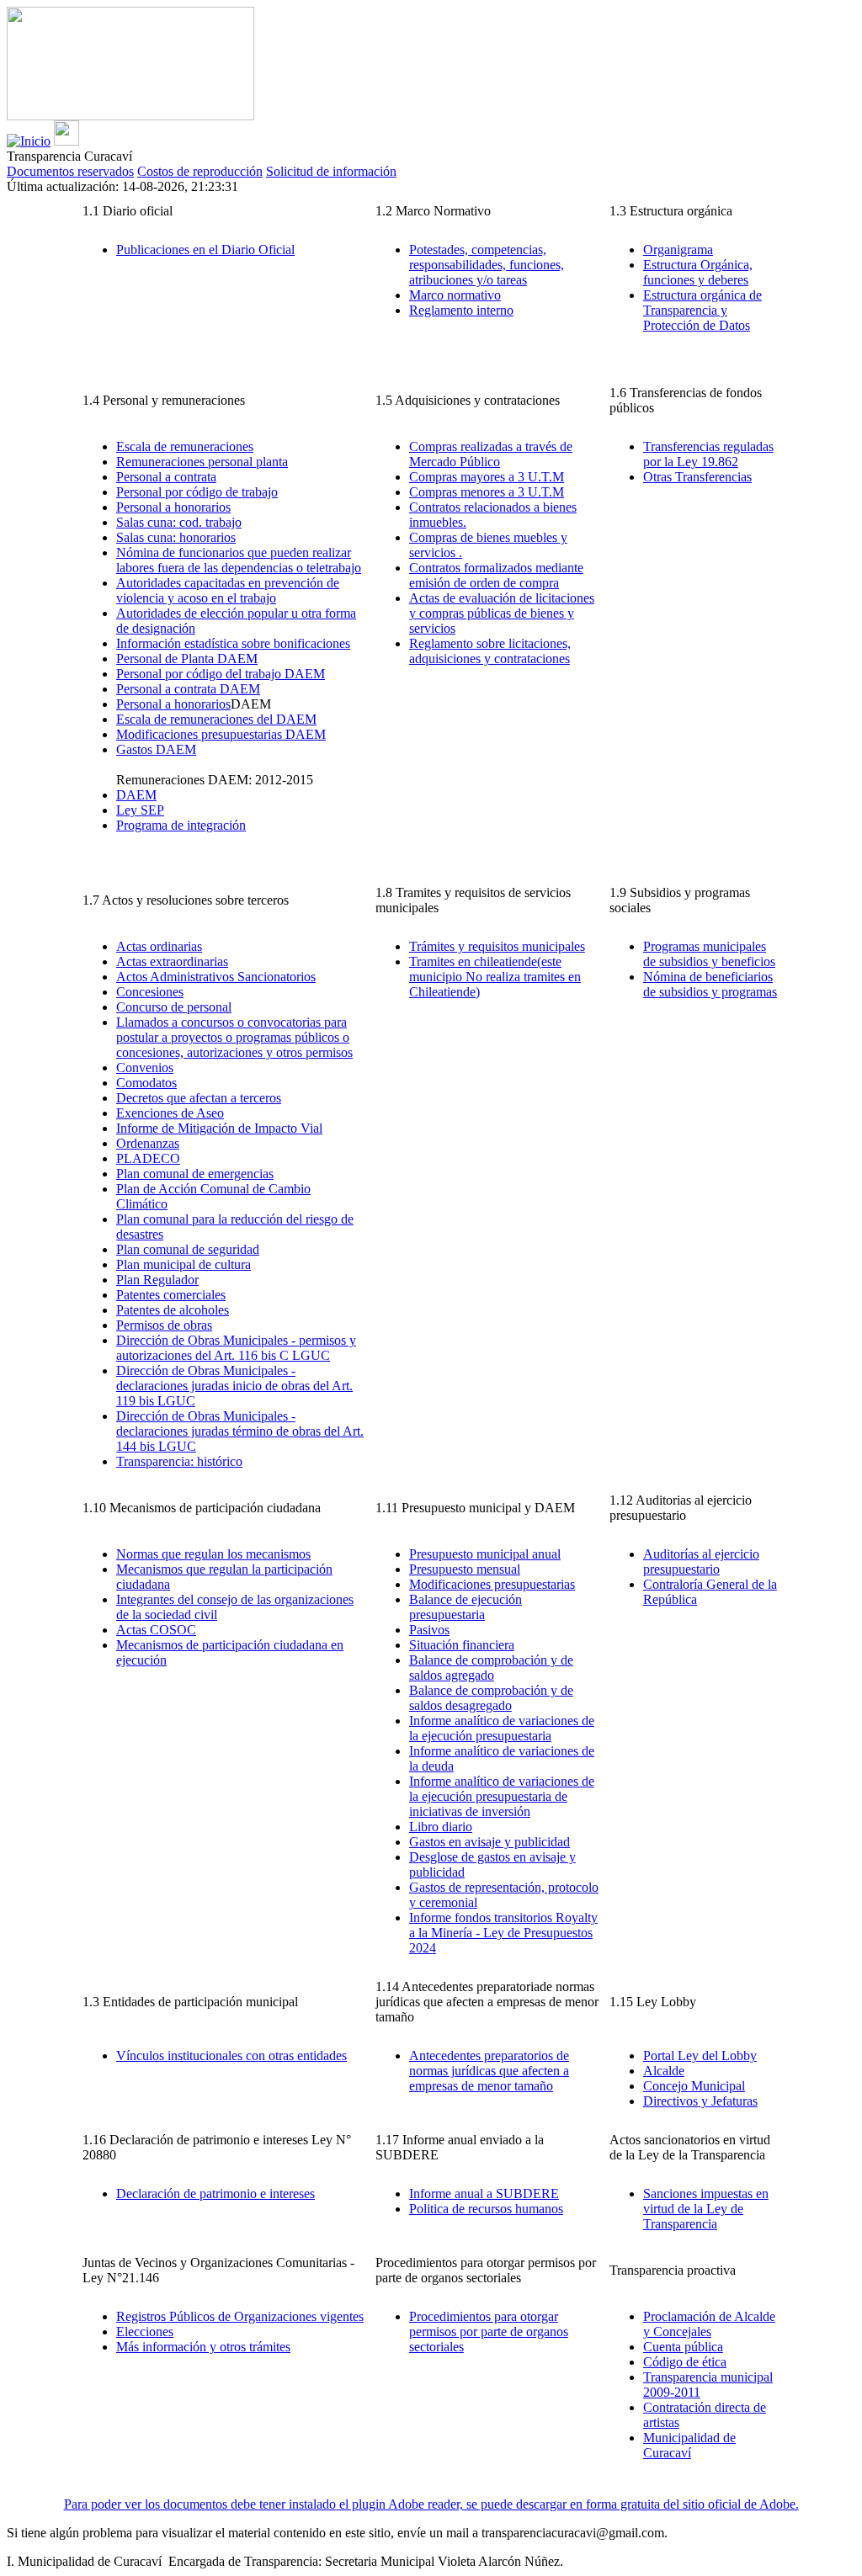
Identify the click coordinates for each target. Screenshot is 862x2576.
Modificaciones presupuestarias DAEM (221, 734)
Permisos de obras (164, 1325)
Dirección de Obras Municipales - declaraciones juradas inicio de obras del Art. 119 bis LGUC (234, 1386)
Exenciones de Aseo (170, 1113)
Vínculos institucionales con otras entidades (231, 2055)
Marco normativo (455, 295)
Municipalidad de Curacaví (689, 2445)
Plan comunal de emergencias (195, 1174)
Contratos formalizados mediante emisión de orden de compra (496, 575)
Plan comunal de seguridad (188, 1249)
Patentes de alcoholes (173, 1310)
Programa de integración (181, 825)
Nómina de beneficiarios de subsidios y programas (710, 984)
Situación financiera (462, 1645)
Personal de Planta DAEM (187, 659)
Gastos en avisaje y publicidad (490, 1842)
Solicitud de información (331, 171)
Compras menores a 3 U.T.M (487, 492)
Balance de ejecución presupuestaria (466, 1607)
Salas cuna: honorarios (176, 537)
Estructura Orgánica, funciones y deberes (698, 272)
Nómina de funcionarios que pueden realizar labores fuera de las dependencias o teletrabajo (239, 560)
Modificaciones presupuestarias (492, 1584)
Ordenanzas (148, 1143)
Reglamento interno (461, 310)
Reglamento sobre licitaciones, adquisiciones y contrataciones (490, 651)
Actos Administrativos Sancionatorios (216, 977)
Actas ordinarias (159, 946)
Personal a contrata (166, 477)
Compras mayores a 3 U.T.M (487, 477)
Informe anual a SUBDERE (484, 2194)
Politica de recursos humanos (486, 2209)
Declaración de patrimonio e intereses (215, 2194)
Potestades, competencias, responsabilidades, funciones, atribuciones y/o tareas (487, 265)
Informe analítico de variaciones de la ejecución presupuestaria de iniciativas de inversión (502, 1796)
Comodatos (146, 1083)
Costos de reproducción (200, 171)
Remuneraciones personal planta (202, 462)
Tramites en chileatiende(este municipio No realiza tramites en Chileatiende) (495, 977)
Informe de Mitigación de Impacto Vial (219, 1128)
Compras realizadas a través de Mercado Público (491, 454)
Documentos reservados (70, 171)
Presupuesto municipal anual (485, 1554)
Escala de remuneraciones (185, 446)
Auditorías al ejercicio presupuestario (701, 1562)
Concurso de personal (174, 1007)
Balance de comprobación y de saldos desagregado (491, 1698)
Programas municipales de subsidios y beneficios (709, 954)
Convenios (145, 1068)
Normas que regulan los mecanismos (213, 1554)
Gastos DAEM (156, 749)
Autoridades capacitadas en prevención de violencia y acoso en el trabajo (228, 590)
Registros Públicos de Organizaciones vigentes (240, 2316)
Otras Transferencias (697, 477)
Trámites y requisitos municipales (497, 946)
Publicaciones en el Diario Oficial (205, 250)
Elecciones (145, 2332)
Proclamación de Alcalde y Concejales (709, 2324)
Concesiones (150, 992)
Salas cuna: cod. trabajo (179, 522)
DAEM (136, 795)
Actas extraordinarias (172, 961)
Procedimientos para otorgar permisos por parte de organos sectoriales (489, 2332)
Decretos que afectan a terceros (199, 1098)
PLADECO (148, 1158)
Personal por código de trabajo (197, 492)
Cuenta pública (683, 2347)
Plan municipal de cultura (184, 1264)
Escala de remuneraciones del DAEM (216, 719)
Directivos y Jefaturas (700, 2101)
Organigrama (678, 250)
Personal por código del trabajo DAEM (221, 674)
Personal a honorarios (173, 507)
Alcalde (664, 2071)
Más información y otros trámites (203, 2347)
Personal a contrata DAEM (188, 689)
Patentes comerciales (171, 1295)
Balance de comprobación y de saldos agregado (491, 1668)
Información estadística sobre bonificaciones (233, 643)
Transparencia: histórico (179, 1461)
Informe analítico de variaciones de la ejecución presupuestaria (502, 1728)
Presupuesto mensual (465, 1569)
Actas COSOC (156, 1630)
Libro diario (441, 1827)
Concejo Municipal (694, 2086)
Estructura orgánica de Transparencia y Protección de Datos (702, 310)
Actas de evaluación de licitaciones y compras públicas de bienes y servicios (502, 613)
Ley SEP (140, 810)
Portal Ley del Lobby (700, 2055)
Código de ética (685, 2362)
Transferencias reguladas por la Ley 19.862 (708, 454)
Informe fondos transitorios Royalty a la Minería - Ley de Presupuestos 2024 (503, 1933)
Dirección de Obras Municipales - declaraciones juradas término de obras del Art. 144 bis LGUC (240, 1431)
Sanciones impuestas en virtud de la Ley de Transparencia (706, 2209)
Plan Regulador (157, 1280)
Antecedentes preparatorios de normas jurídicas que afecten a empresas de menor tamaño (489, 2071)
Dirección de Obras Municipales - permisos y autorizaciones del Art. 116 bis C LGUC (236, 1348)
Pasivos (429, 1630)
